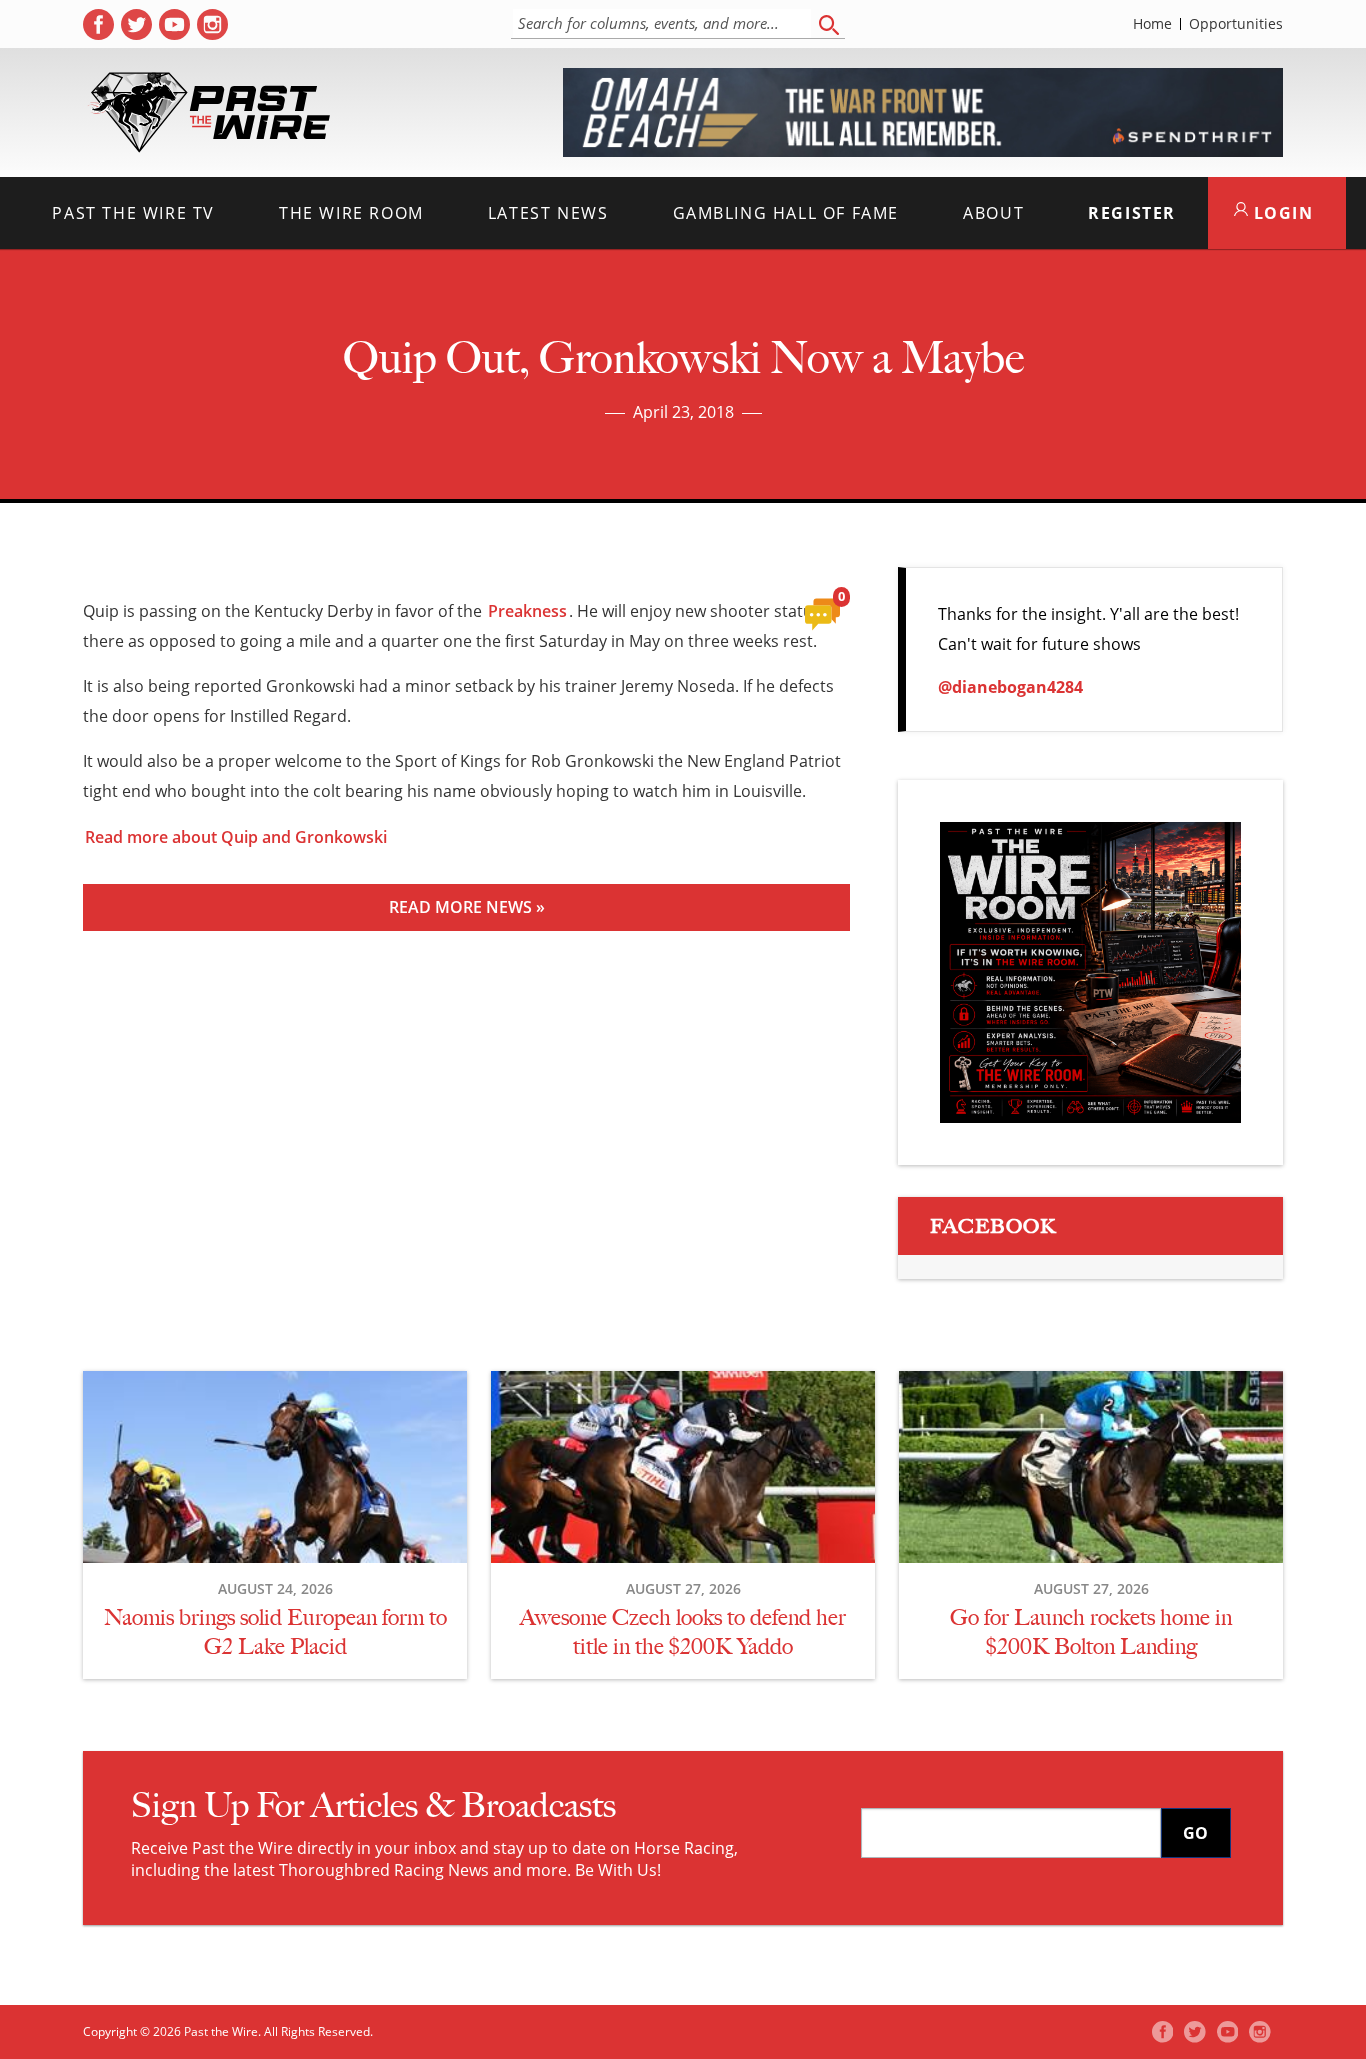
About (993, 213)
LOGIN (1281, 213)
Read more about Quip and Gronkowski (236, 837)
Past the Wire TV (133, 213)
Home (1152, 24)
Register (1132, 213)
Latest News (548, 213)
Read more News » (467, 907)
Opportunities (1236, 24)
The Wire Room (351, 213)
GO (1195, 1833)
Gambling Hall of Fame (786, 213)
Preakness (527, 611)
